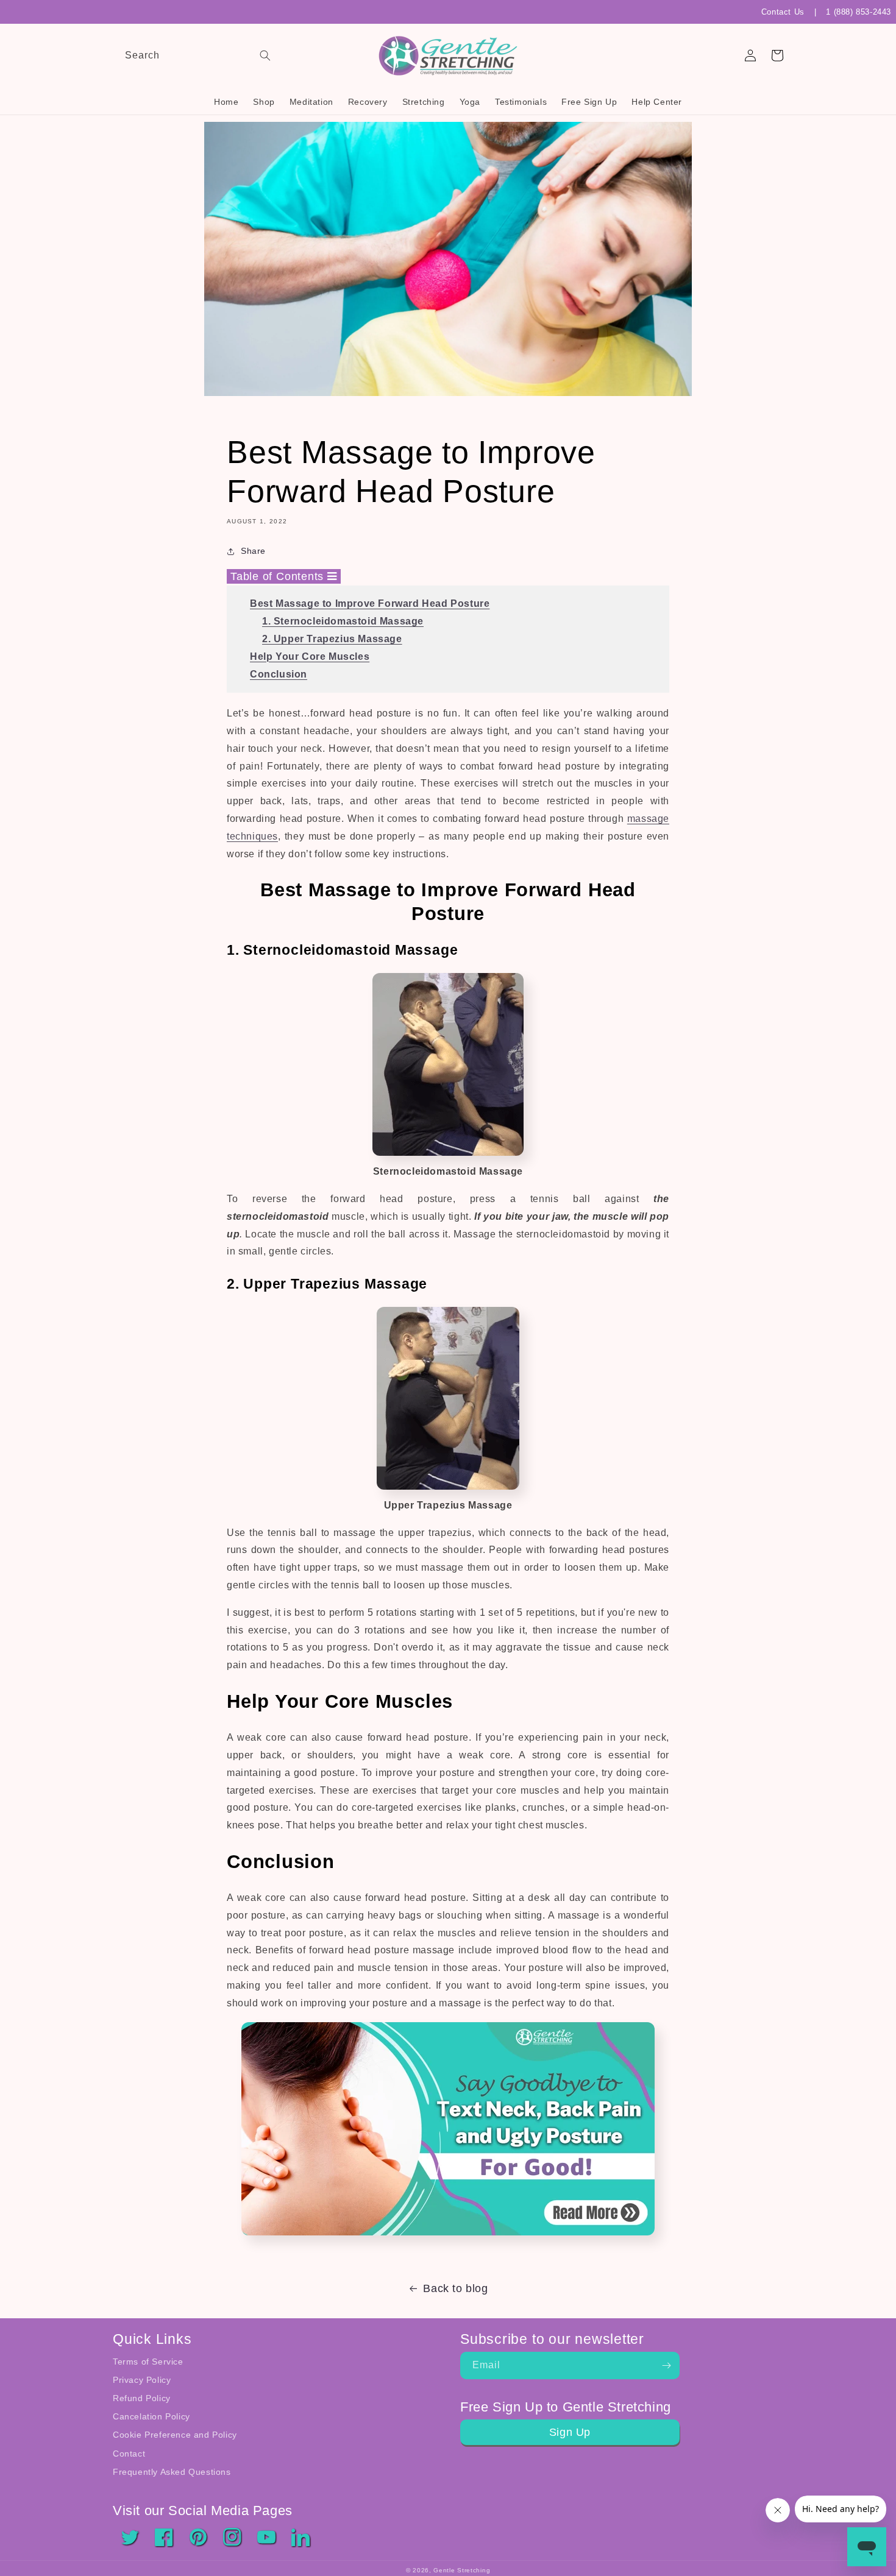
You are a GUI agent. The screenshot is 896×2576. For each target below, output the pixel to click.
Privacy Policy (142, 2380)
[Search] (265, 55)
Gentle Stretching (462, 2570)
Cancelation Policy (151, 2416)
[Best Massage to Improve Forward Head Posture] (448, 2239)
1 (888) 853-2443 (859, 12)
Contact (129, 2454)
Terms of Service (148, 2362)
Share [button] (253, 551)
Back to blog (455, 2288)
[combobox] (196, 56)
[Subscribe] (666, 2365)
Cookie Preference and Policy (175, 2435)
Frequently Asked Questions (172, 2472)
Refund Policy (142, 2398)
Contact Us (783, 12)
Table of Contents (279, 576)
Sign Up (570, 2432)
